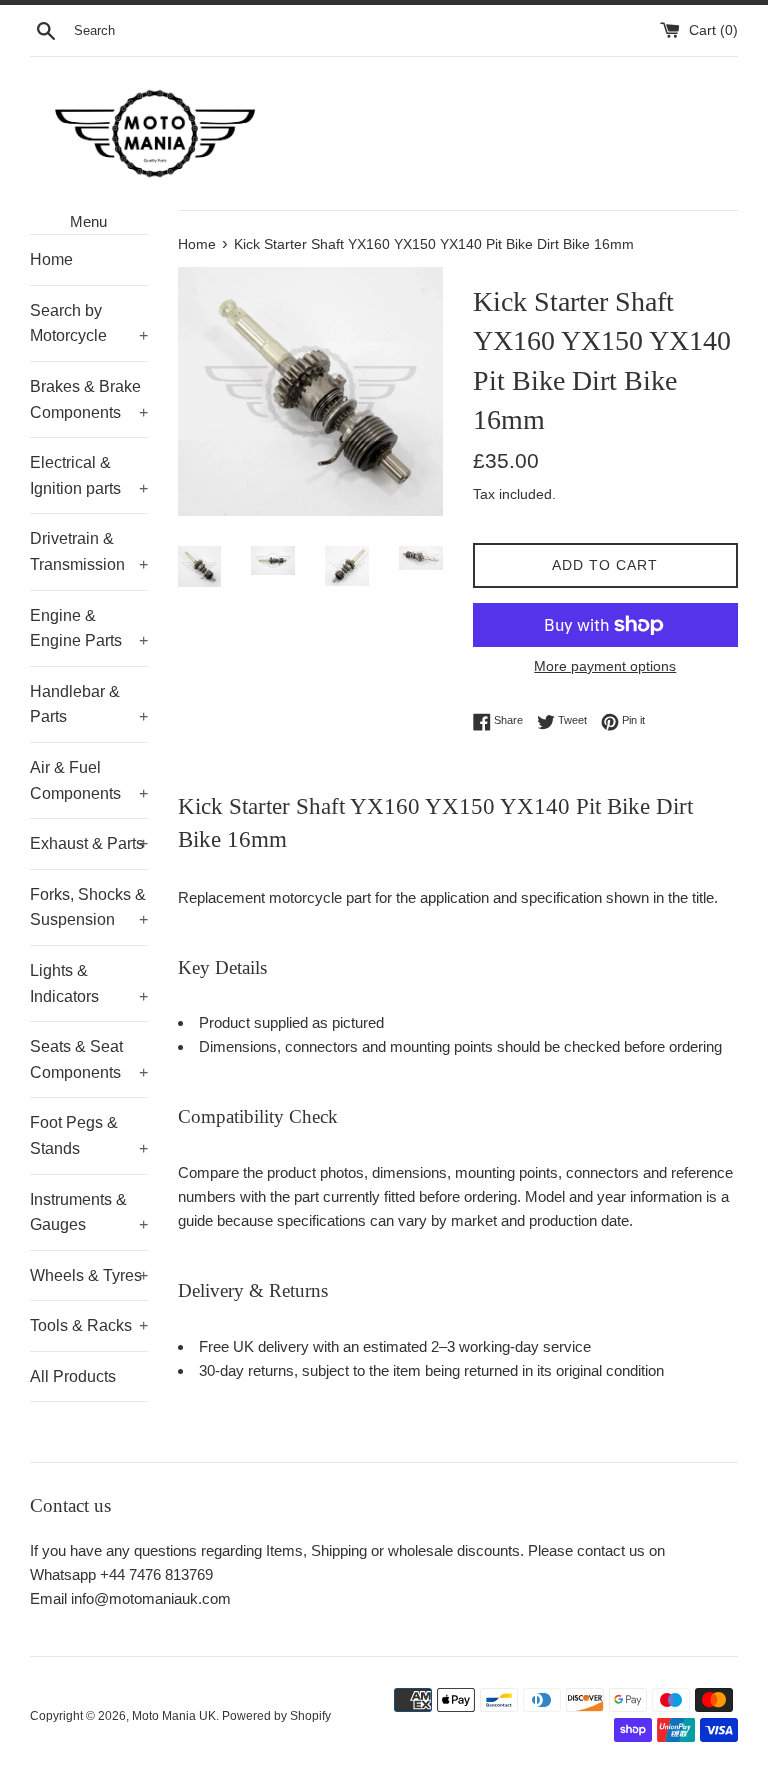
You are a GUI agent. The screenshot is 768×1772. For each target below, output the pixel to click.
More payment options (605, 666)
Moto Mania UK (174, 1716)
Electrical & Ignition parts (89, 475)
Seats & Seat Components (89, 1059)
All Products (73, 1376)
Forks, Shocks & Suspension (89, 907)
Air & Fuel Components (89, 780)
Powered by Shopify (276, 1716)
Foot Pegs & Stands (89, 1135)
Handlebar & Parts (89, 704)
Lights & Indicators (89, 983)
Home (51, 259)
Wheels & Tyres (89, 1275)
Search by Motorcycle (89, 323)
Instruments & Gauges (89, 1212)
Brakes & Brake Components (89, 399)
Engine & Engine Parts (89, 628)
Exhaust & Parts (89, 843)
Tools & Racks (89, 1325)
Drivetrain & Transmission (89, 551)
